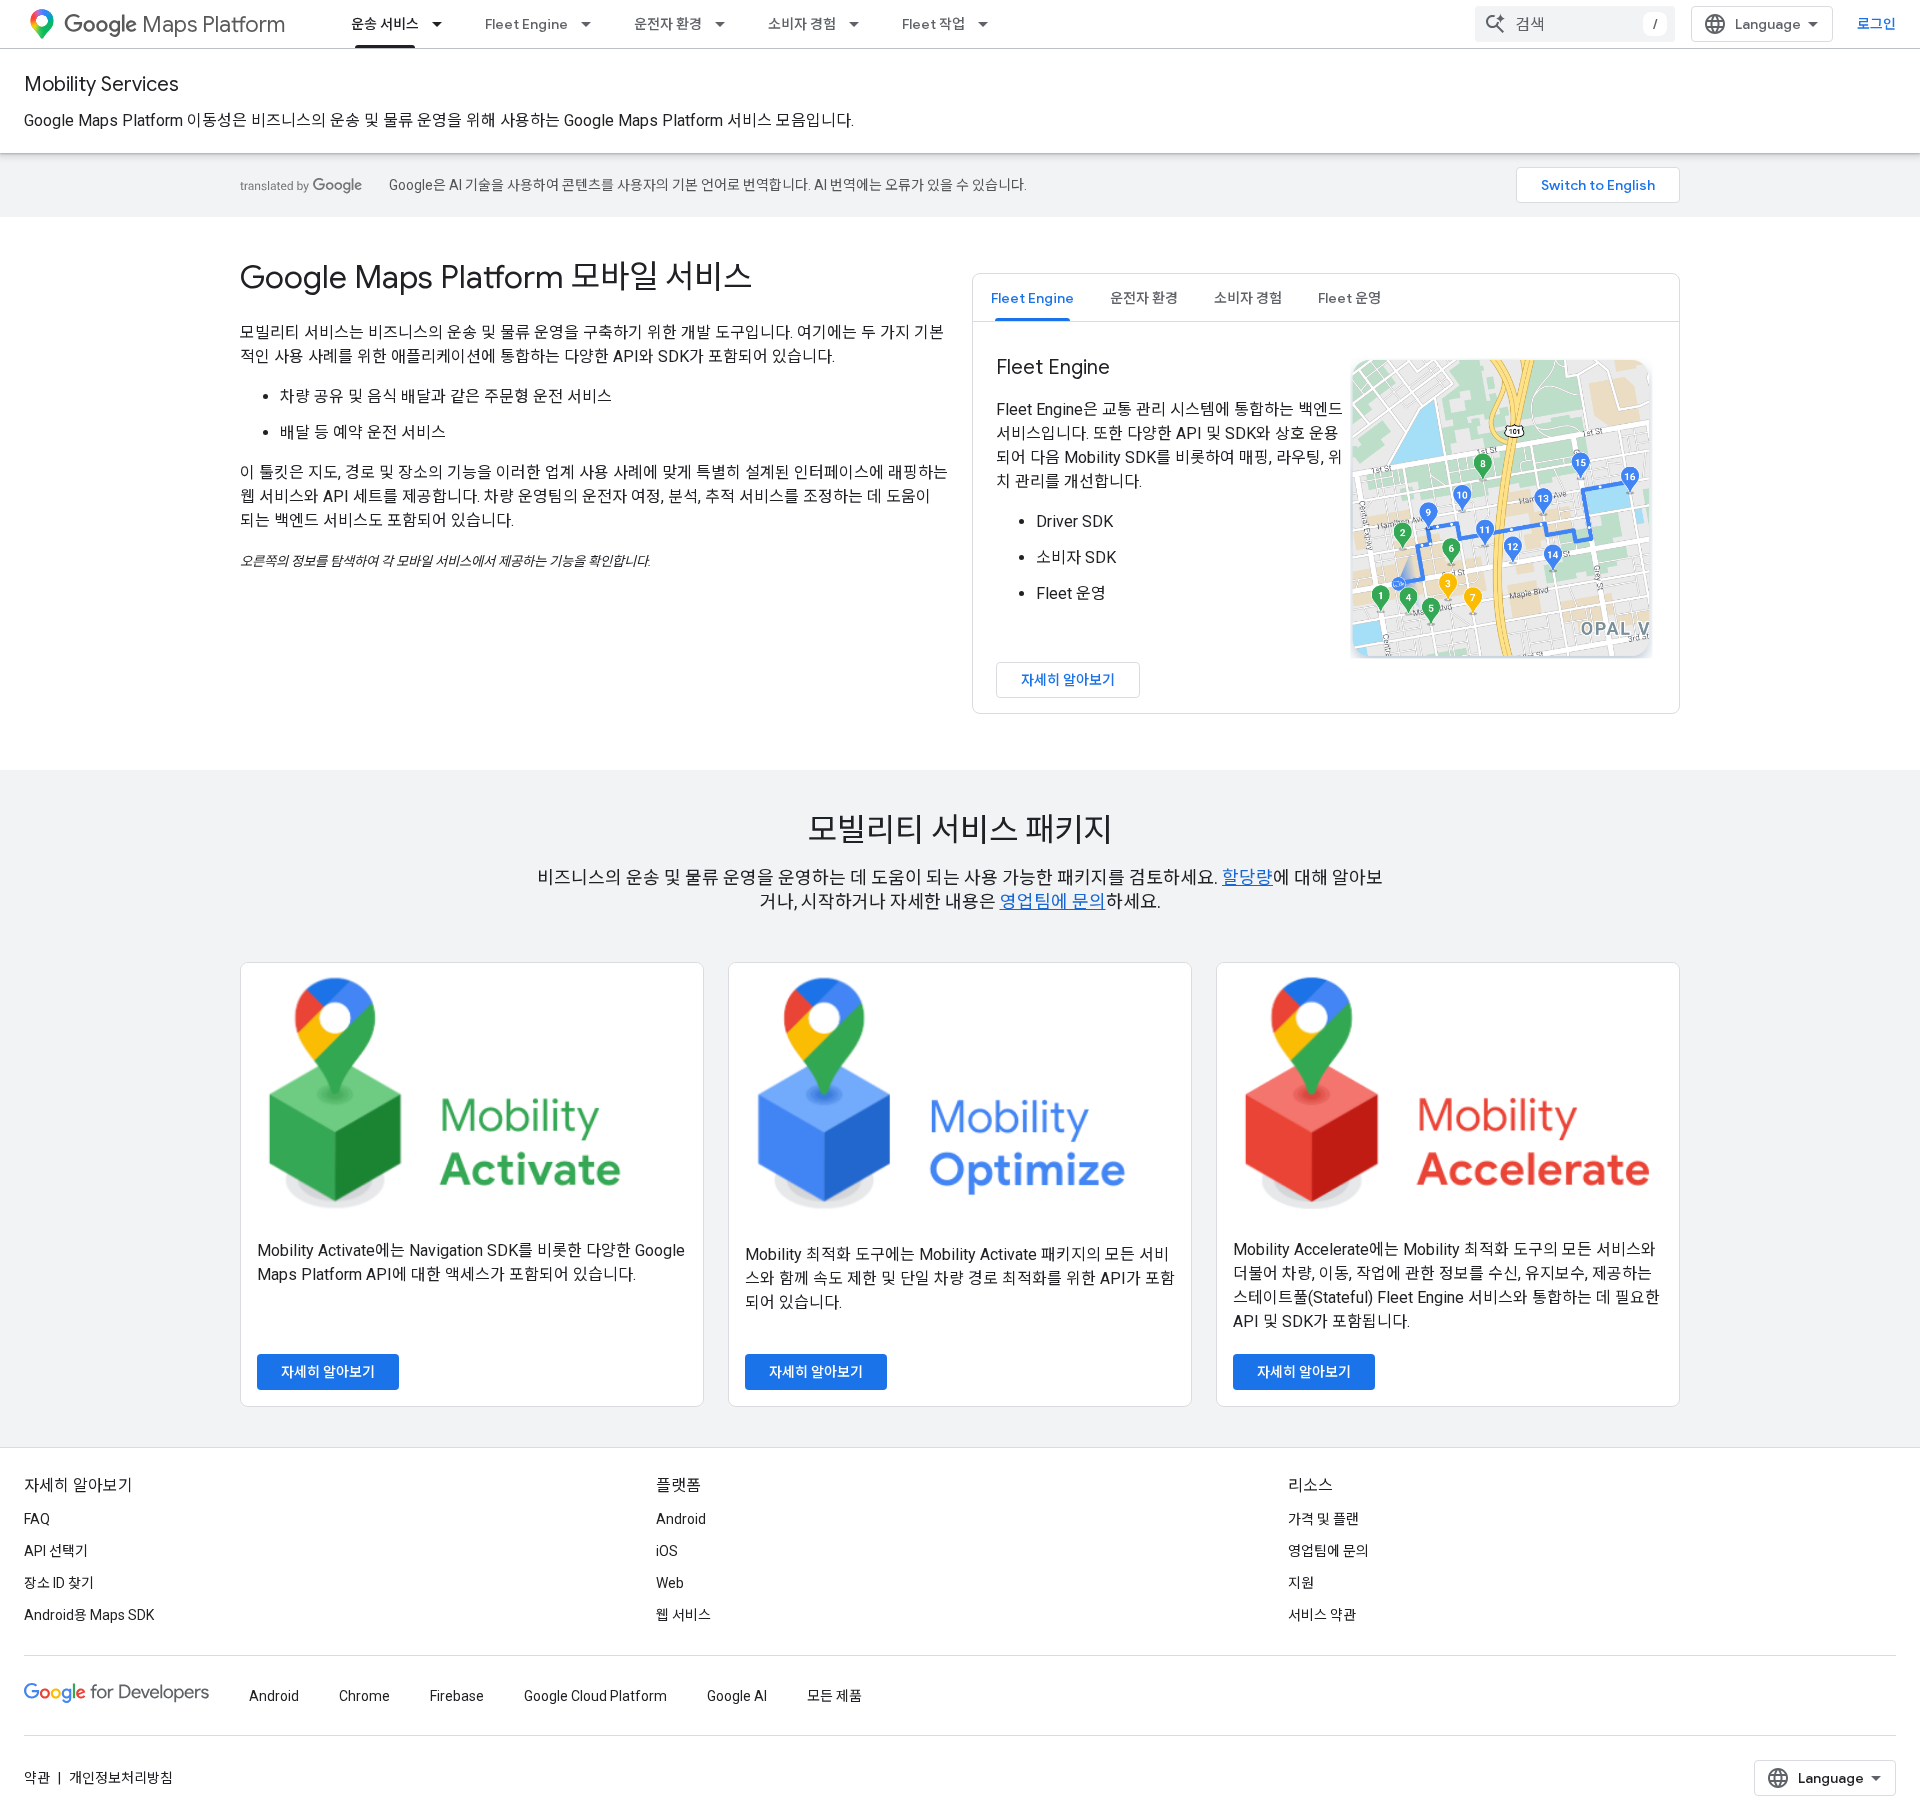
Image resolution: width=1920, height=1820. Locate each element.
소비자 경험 (802, 24)
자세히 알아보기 (1068, 680)
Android (681, 1519)
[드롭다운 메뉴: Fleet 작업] (989, 24)
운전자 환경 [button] (1144, 298)
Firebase (457, 1696)
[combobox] (1575, 24)
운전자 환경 (668, 24)
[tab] (1032, 297)
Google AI (737, 1696)
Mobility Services (101, 84)
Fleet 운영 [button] (1349, 298)
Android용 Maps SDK (89, 1615)
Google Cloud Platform (595, 1696)
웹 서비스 (683, 1615)
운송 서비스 (385, 24)
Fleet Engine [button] (1032, 298)
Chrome (364, 1696)
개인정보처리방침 (121, 1778)
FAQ (37, 1519)
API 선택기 (56, 1551)
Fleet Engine (526, 24)
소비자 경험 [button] (1248, 298)
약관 (37, 1778)
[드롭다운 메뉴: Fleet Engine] (592, 24)
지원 (1301, 1583)
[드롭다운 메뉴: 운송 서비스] (443, 24)
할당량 (1247, 877)
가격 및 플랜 (1323, 1519)
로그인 (1876, 24)
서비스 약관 (1322, 1615)
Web (670, 1583)
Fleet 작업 (933, 24)
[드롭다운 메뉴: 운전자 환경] (726, 24)
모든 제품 (834, 1696)
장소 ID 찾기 (59, 1583)
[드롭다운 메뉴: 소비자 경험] (860, 24)
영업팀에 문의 (1053, 901)
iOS (667, 1551)
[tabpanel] (1326, 526)
